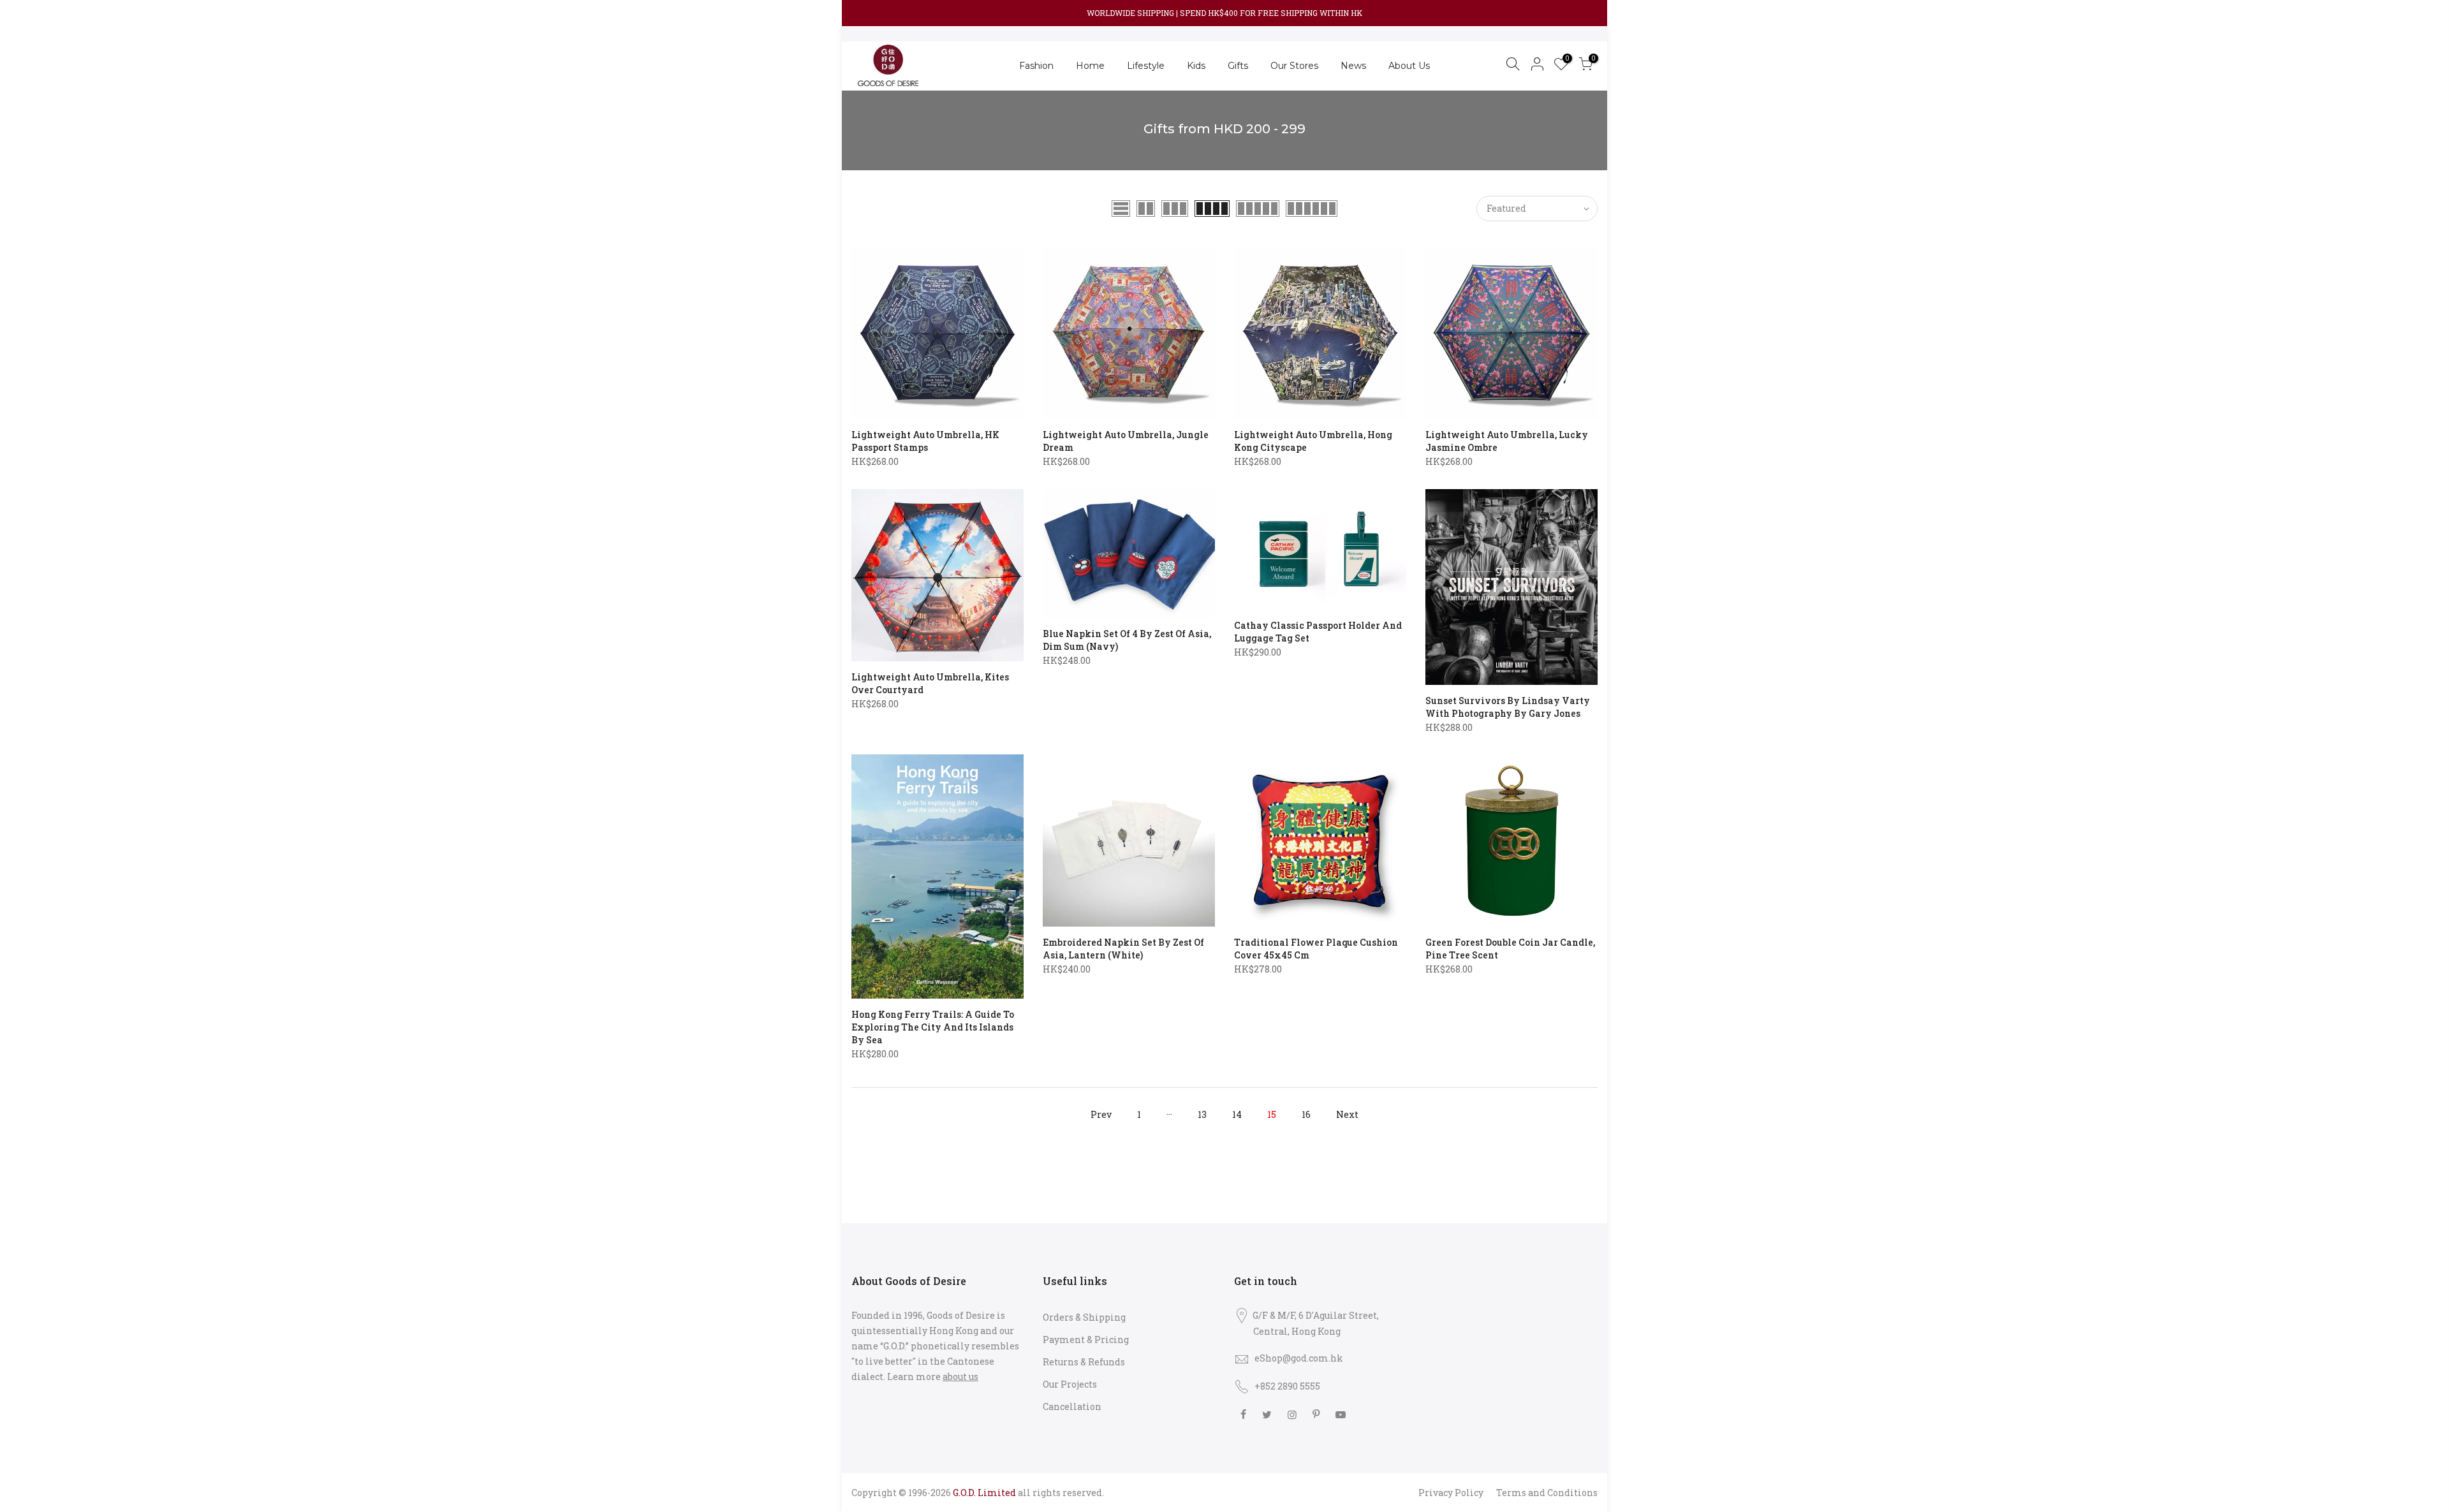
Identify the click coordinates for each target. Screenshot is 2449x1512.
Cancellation (1072, 1406)
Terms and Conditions (1547, 1493)
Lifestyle (1146, 66)
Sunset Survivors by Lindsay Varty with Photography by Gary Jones (1508, 707)
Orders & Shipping (1084, 1317)
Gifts (1238, 66)
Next (1347, 1114)
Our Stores (1294, 66)
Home (1090, 66)
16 (1306, 1114)
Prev (1101, 1114)
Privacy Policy (1451, 1493)
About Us (1409, 66)
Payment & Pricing (1086, 1340)
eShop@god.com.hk (1299, 1358)
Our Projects (1070, 1384)
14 (1237, 1114)
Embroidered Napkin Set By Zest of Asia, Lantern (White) (1123, 949)
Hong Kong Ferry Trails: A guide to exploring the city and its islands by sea (933, 1027)
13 (1202, 1114)
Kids (1196, 66)
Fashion (1036, 66)
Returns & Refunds (1084, 1362)
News (1353, 66)
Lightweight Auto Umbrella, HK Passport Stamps (925, 441)
